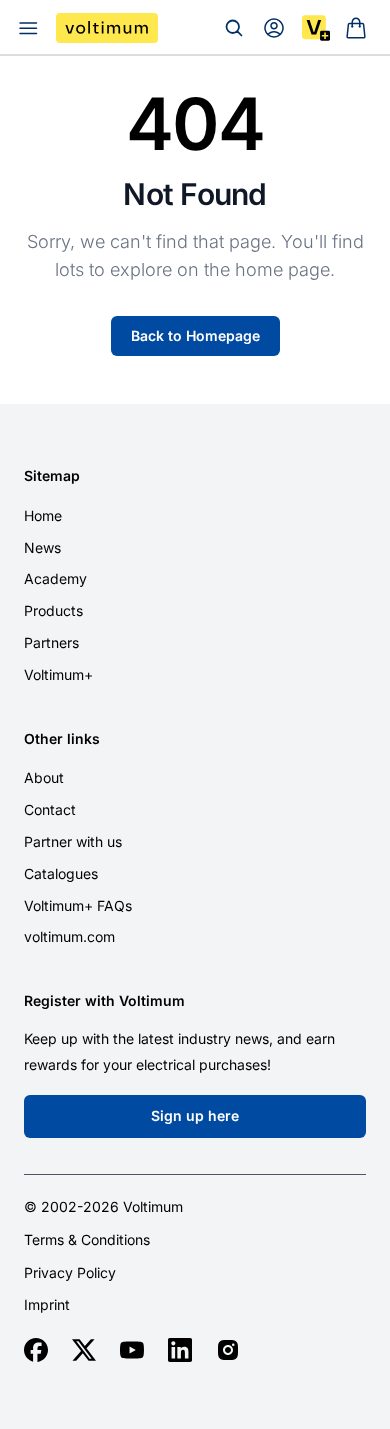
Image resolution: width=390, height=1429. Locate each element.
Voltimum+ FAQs (78, 905)
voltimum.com (69, 936)
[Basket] (356, 28)
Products (53, 610)
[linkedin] (180, 1350)
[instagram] (228, 1350)
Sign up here (195, 1115)
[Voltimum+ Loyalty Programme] (316, 28)
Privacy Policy (70, 1273)
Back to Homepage (195, 335)
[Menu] (28, 28)
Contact (50, 809)
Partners (51, 642)
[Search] (234, 28)
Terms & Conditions (87, 1240)
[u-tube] (132, 1350)
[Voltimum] (107, 28)
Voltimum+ (58, 674)
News (42, 547)
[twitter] (84, 1350)
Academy (55, 578)
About (44, 777)
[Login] (274, 28)
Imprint (47, 1305)
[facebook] (36, 1350)
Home (43, 515)
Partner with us (73, 841)
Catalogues (61, 873)
